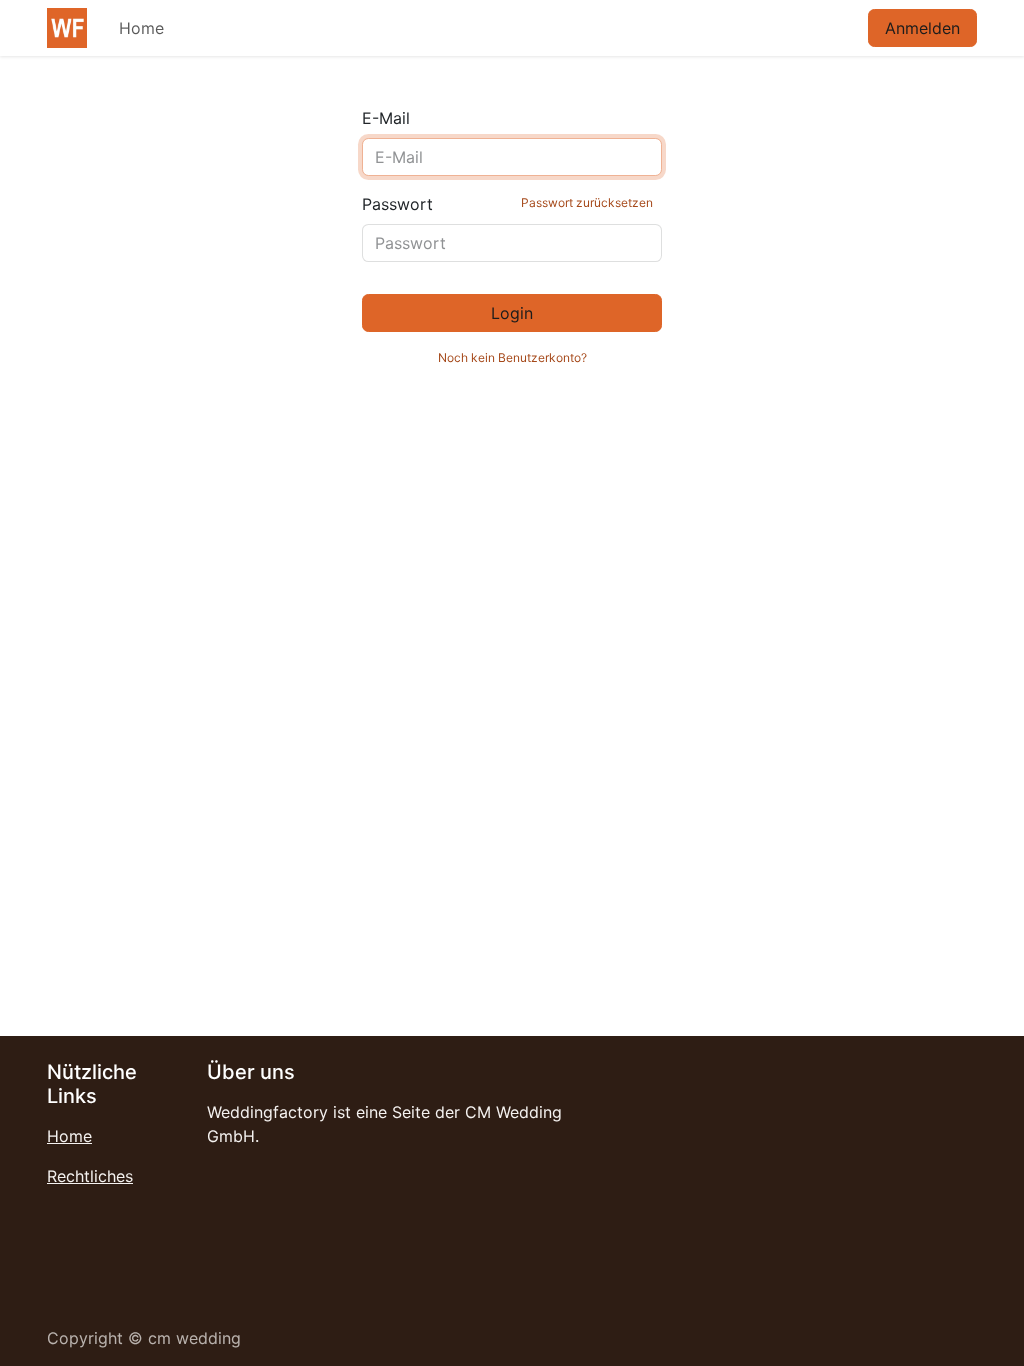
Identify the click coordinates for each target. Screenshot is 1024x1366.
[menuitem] (141, 28)
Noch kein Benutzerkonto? (512, 357)
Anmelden (922, 28)
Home (69, 1136)
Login (512, 313)
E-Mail (386, 118)
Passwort (507, 204)
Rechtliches (90, 1176)
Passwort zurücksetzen (587, 202)
